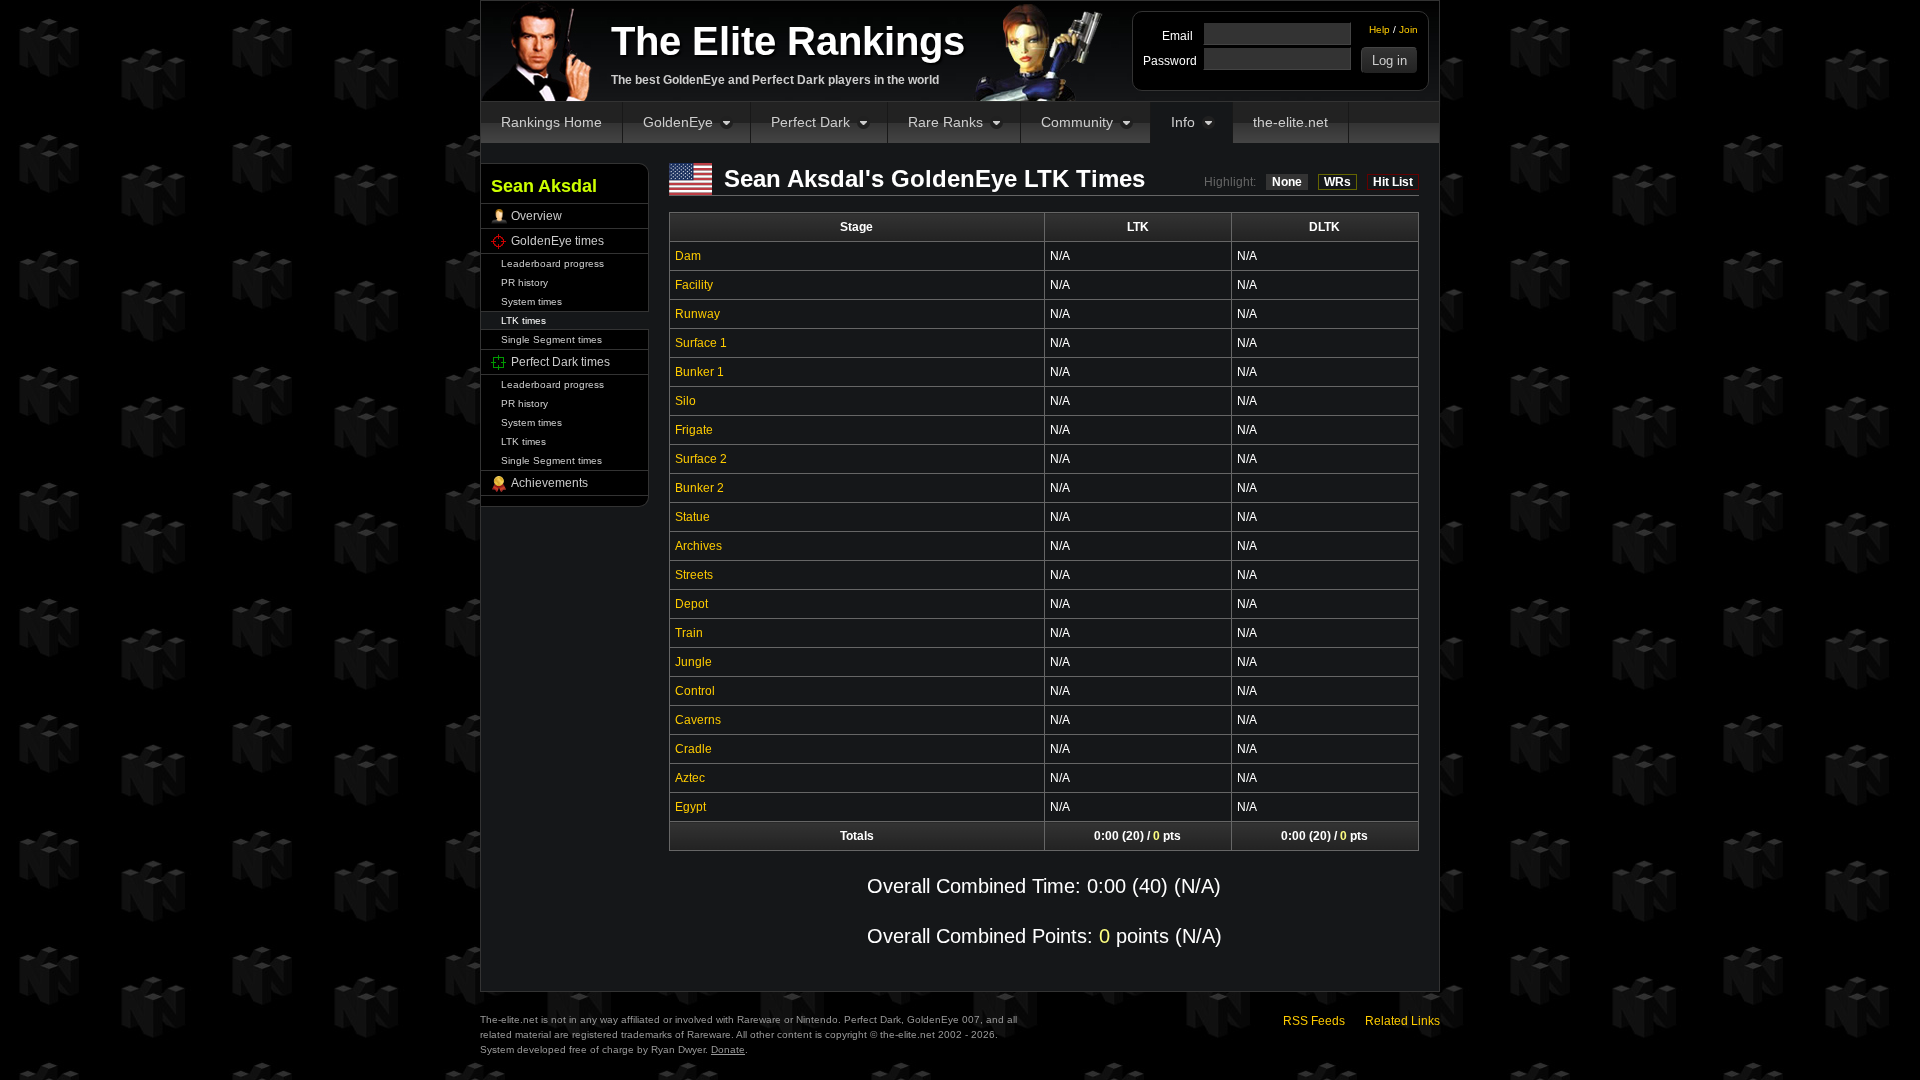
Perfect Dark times (560, 362)
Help (1379, 29)
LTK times (523, 320)
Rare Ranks (945, 122)
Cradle (693, 749)
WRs (1337, 182)
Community (1077, 122)
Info (1183, 122)
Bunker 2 (699, 488)
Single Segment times (551, 339)
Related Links (1402, 1021)
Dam (688, 256)
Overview (536, 216)
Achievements (549, 483)
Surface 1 (701, 343)
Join (1408, 29)
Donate (728, 1049)
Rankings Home (551, 122)
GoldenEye (678, 122)
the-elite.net (1290, 122)
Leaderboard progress (552, 263)
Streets (694, 575)
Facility (694, 285)
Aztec (690, 778)
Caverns (698, 720)
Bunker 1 (699, 372)
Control (695, 691)
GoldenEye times (557, 241)
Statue (692, 517)
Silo (685, 401)
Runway (697, 314)
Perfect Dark (810, 122)
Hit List (1393, 182)
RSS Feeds (1314, 1021)
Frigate (694, 430)
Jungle (693, 662)
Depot (691, 604)
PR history (524, 282)
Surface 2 (701, 459)
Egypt (690, 807)
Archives (698, 546)
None (1287, 182)
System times (531, 301)
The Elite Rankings (788, 41)
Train (689, 633)
